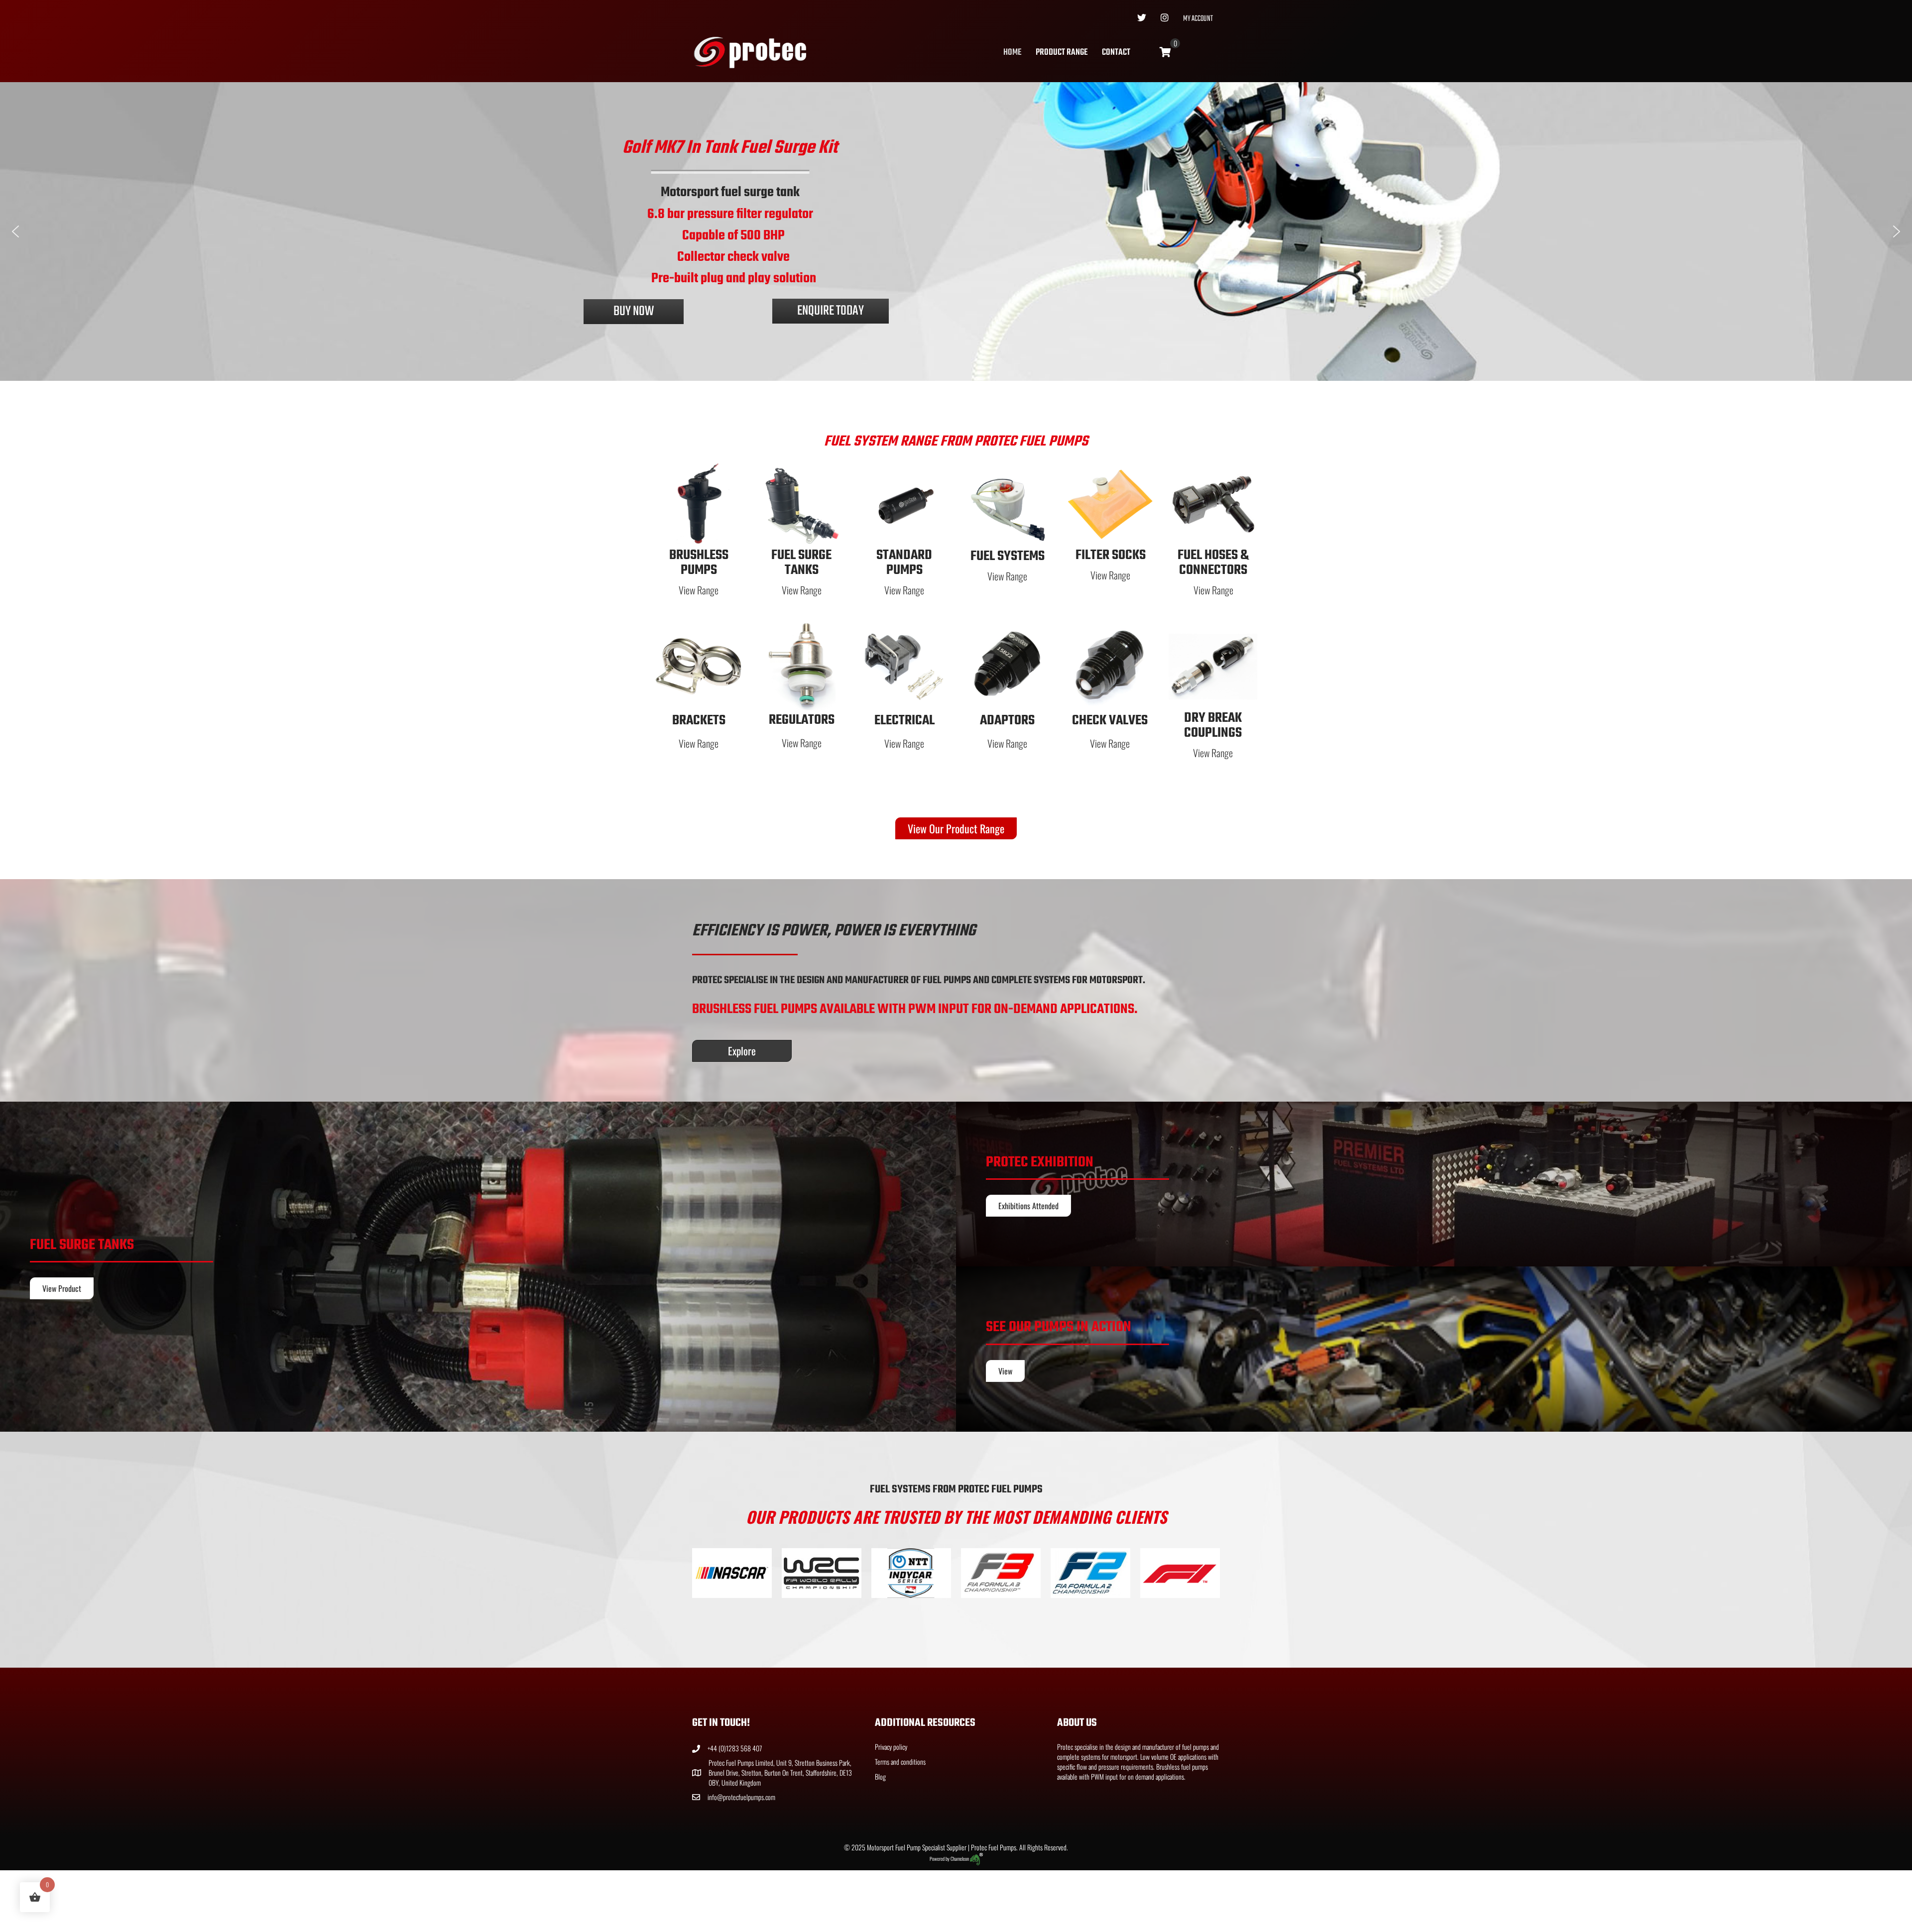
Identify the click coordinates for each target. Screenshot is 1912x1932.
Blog (880, 1776)
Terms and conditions (900, 1762)
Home (1012, 53)
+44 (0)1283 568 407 (735, 1748)
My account (1198, 19)
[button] (15, 231)
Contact (1116, 53)
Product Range (1062, 53)
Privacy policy (891, 1746)
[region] (956, 231)
